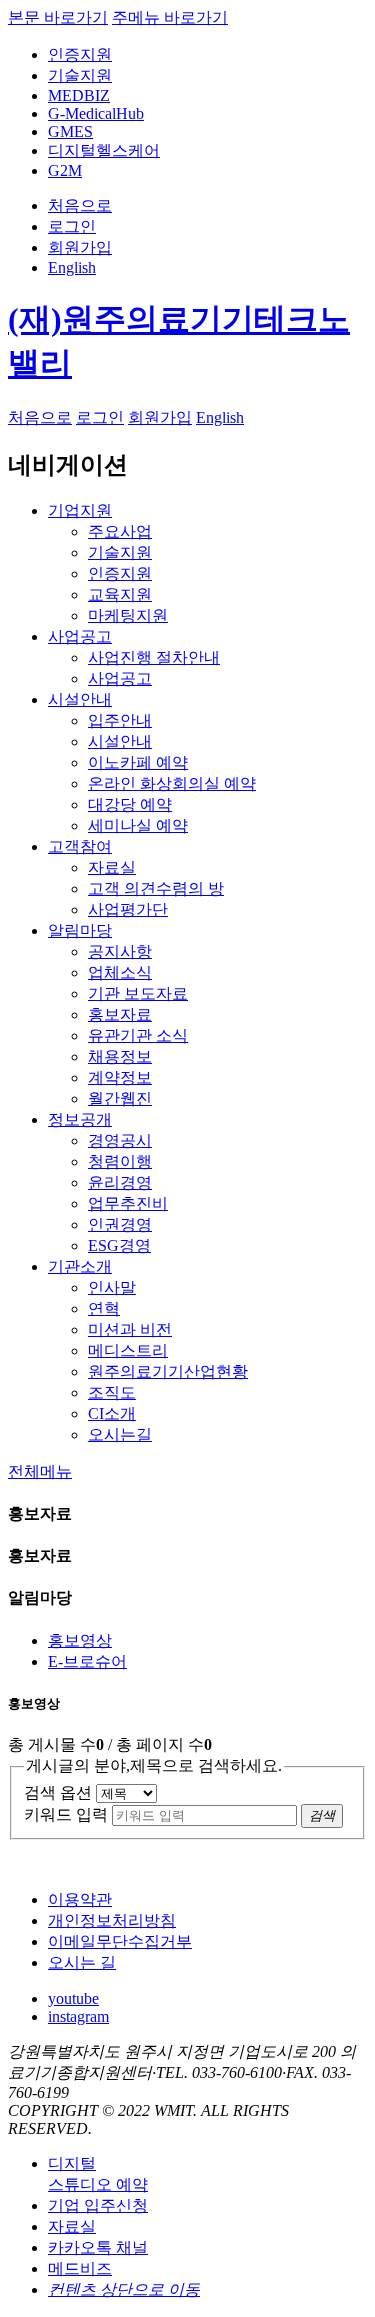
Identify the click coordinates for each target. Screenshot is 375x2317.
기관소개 (80, 1266)
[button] (40, 1471)
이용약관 (80, 1899)
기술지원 (80, 75)
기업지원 (80, 510)
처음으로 (80, 205)
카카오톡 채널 (98, 2247)
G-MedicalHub (96, 113)
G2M (65, 170)
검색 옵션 (58, 1792)
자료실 (72, 2226)
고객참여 (80, 846)
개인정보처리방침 (112, 1920)
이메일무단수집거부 (120, 1941)
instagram (78, 2016)
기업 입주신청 (98, 2205)
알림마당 (80, 930)
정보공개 (80, 1119)
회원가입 (80, 247)
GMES (70, 131)
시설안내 (80, 699)
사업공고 (80, 636)
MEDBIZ (79, 95)
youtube (73, 1998)
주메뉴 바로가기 (170, 17)
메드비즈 (80, 2268)
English (72, 267)
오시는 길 (82, 1962)
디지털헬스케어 (104, 150)
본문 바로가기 (58, 17)
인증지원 (80, 54)
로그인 (72, 226)
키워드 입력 (66, 1814)
